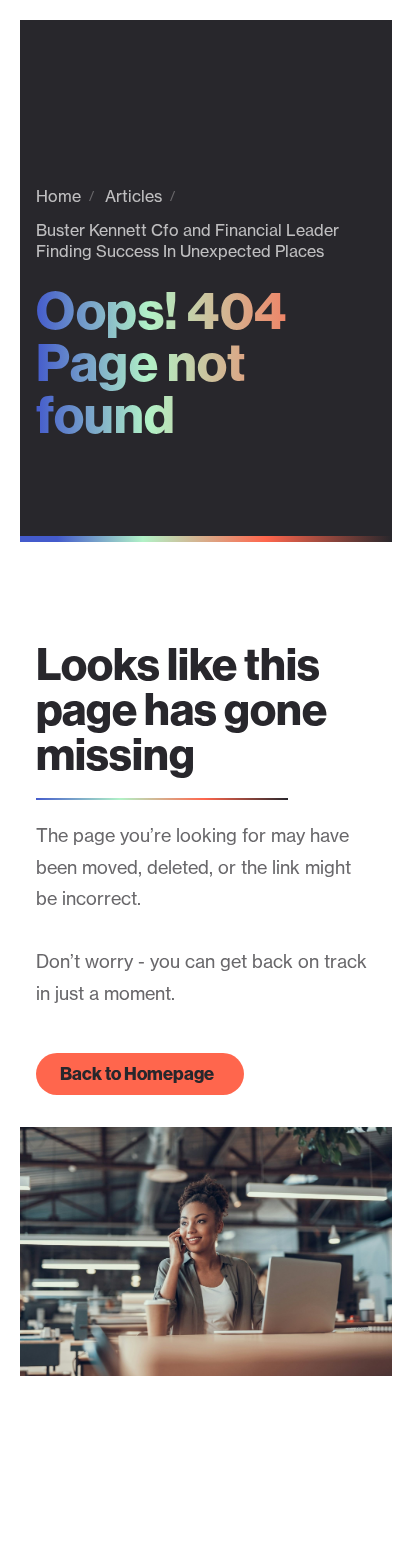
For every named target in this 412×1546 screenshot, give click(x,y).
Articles (133, 196)
